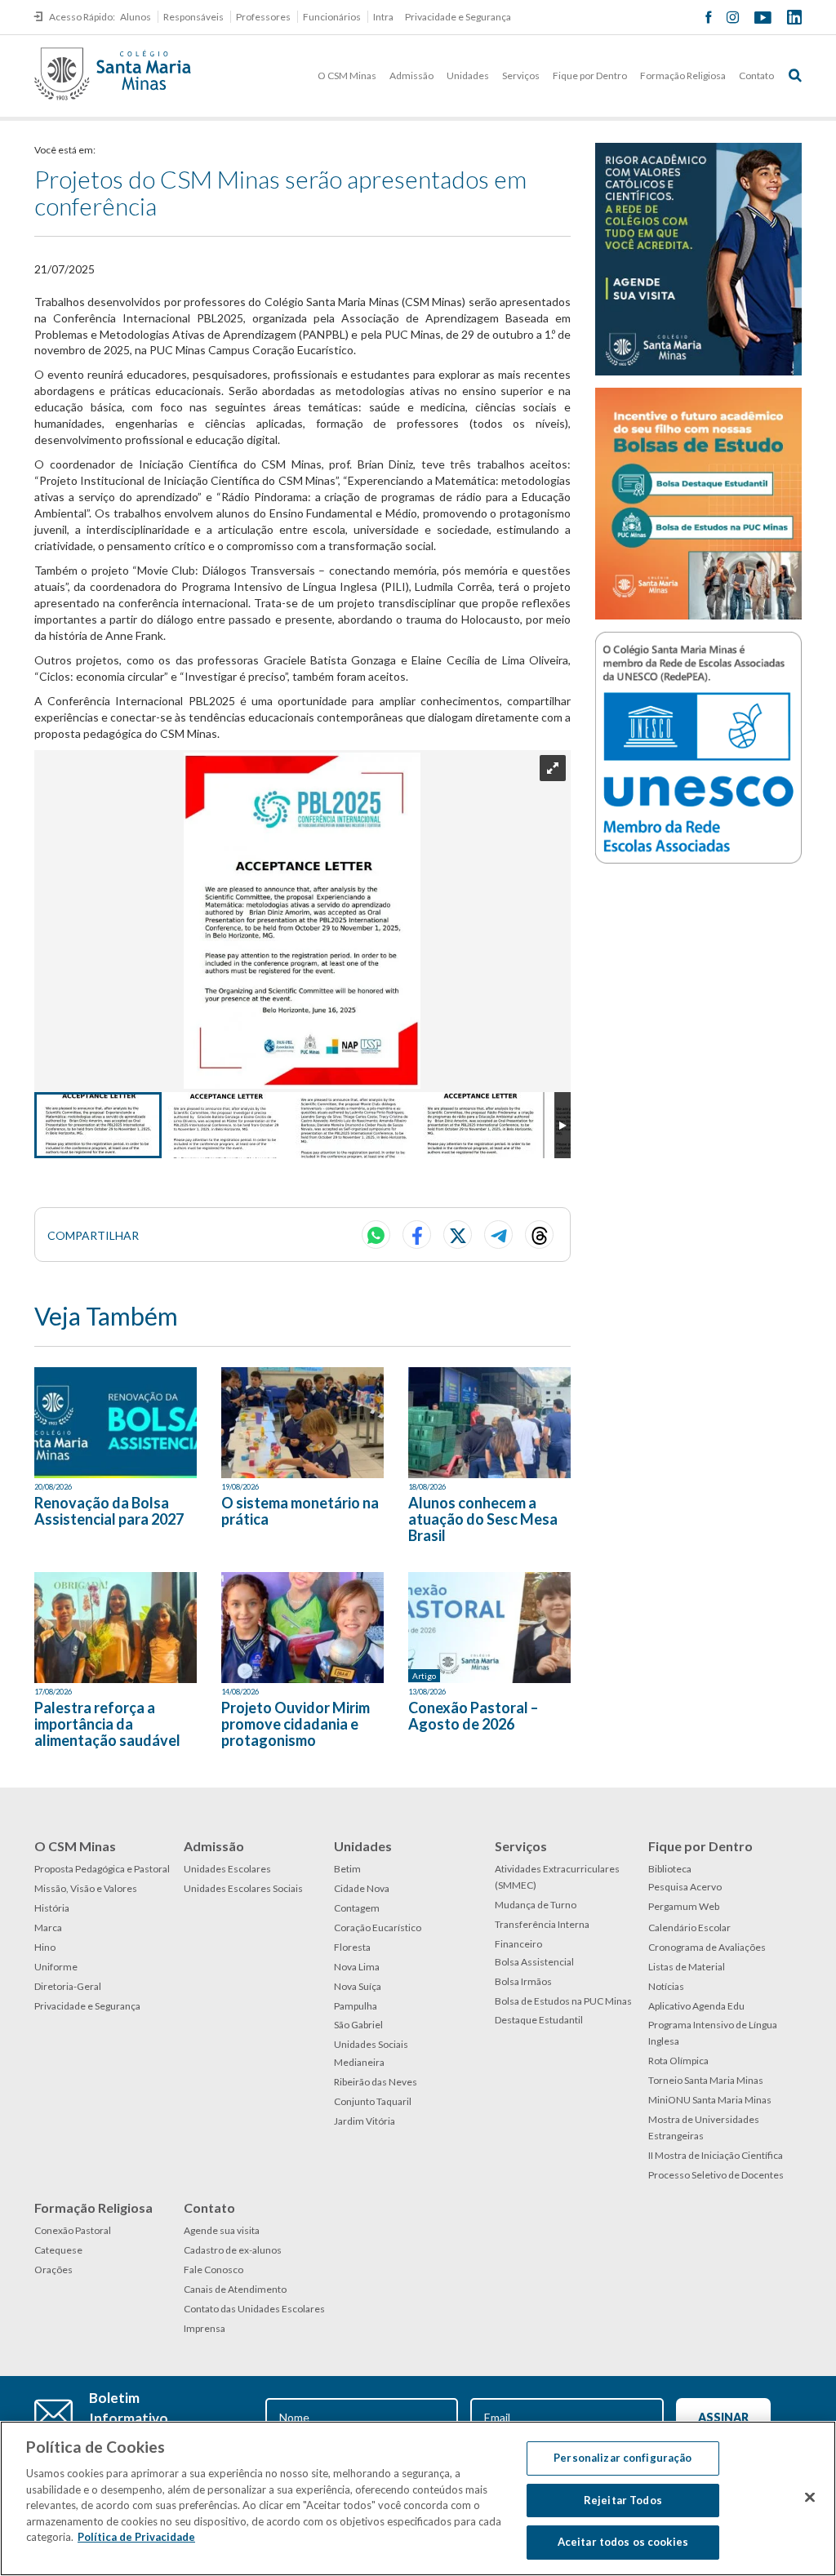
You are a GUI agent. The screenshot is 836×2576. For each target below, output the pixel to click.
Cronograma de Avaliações (707, 1947)
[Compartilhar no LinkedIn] (539, 1235)
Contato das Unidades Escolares (254, 2309)
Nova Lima (357, 1967)
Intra (383, 17)
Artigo (424, 1676)
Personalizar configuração (623, 2458)
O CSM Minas (347, 76)
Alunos (136, 17)
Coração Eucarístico (378, 1928)
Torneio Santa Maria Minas (706, 2080)
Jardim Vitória (365, 2121)
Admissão (411, 76)
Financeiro (518, 1944)
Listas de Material (687, 1967)
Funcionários (332, 17)
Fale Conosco (213, 2270)
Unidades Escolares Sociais (243, 1888)
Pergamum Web (684, 1906)
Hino (45, 1947)
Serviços (521, 76)
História (52, 1908)
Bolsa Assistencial (534, 1962)
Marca (48, 1928)
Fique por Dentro (590, 76)
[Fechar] (810, 2498)
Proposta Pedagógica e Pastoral (102, 1869)
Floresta (352, 1947)
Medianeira (359, 2062)
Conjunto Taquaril (373, 2101)
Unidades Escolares (227, 1869)
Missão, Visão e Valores (86, 1888)
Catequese (58, 2250)
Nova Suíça (358, 1986)
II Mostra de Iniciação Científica (716, 2155)
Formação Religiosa (683, 76)
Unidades (468, 76)
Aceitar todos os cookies (623, 2542)
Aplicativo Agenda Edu (696, 2006)
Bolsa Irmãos (523, 1981)
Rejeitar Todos (623, 2500)
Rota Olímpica (678, 2061)
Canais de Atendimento (235, 2289)
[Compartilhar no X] (458, 1235)
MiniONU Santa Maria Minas (710, 2100)
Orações (53, 2270)
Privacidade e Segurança (458, 17)
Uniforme (56, 1967)
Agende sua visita (222, 2230)
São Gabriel (358, 2025)
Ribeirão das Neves (376, 2082)
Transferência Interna (542, 1924)
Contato (756, 76)
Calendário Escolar (689, 1928)
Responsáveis (193, 17)
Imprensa (205, 2328)
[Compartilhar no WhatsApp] (376, 1235)
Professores (263, 17)
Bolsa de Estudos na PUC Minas (563, 2001)
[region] (418, 2498)
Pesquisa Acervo (685, 1887)
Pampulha (356, 2006)
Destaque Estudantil (539, 2020)
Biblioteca (670, 1869)
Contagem (357, 1908)
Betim (347, 1869)
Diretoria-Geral (68, 1986)
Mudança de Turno (536, 1905)
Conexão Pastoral (73, 2230)
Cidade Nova (362, 1888)
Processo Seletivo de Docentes (716, 2175)
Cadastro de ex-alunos (233, 2250)
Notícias (666, 1986)
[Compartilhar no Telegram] (498, 1235)
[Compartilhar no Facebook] (417, 1235)
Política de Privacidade (136, 2537)
